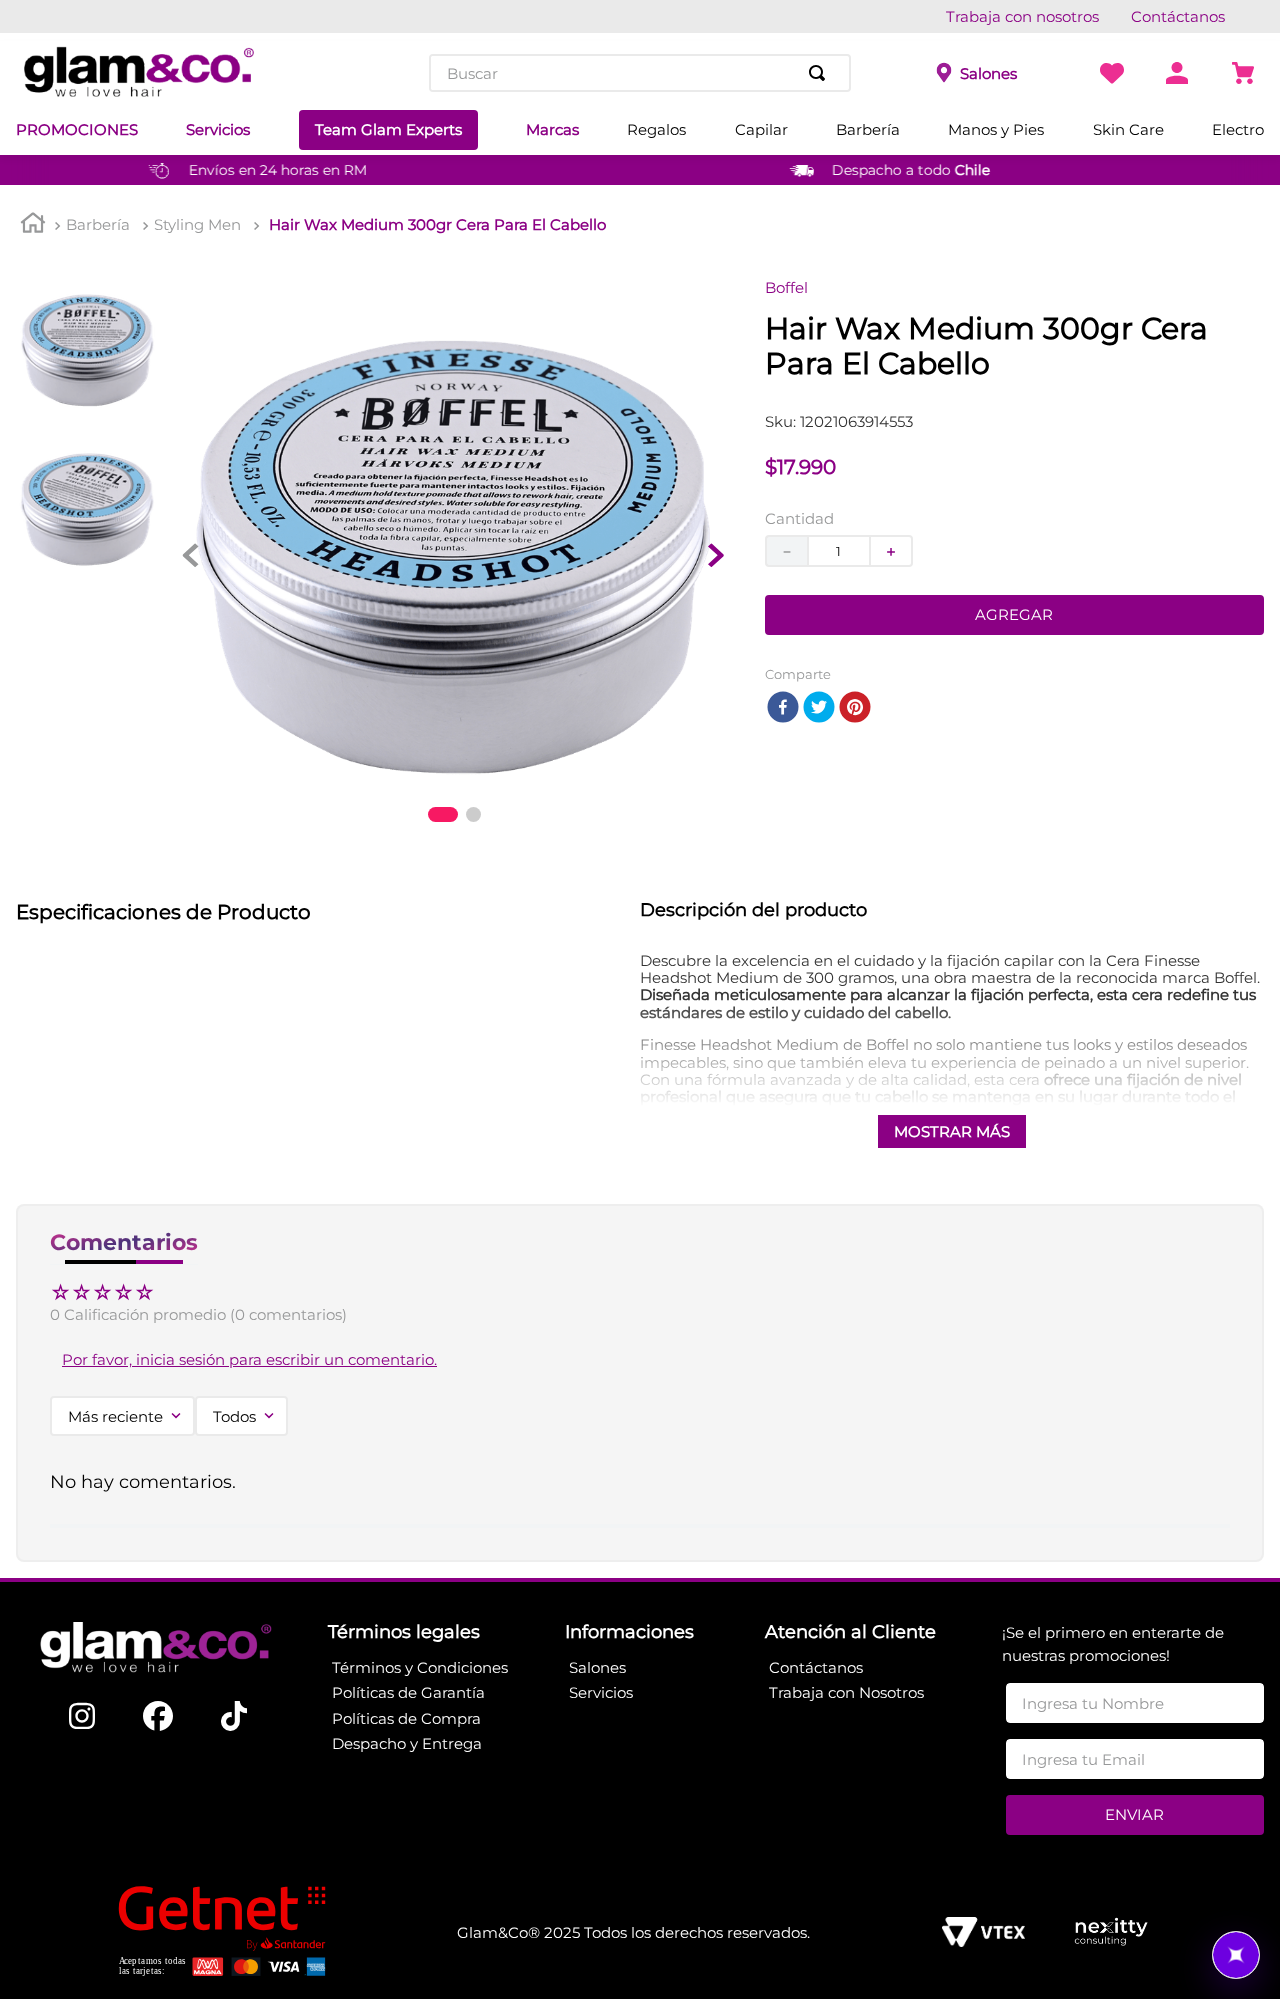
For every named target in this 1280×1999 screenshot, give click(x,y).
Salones (988, 73)
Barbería (98, 224)
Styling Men (197, 224)
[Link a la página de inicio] (33, 225)
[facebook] (783, 708)
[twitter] (819, 708)
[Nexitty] (1110, 1933)
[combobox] (640, 73)
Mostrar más (952, 1131)
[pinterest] (855, 708)
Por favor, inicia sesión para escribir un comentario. (249, 1359)
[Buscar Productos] (821, 73)
